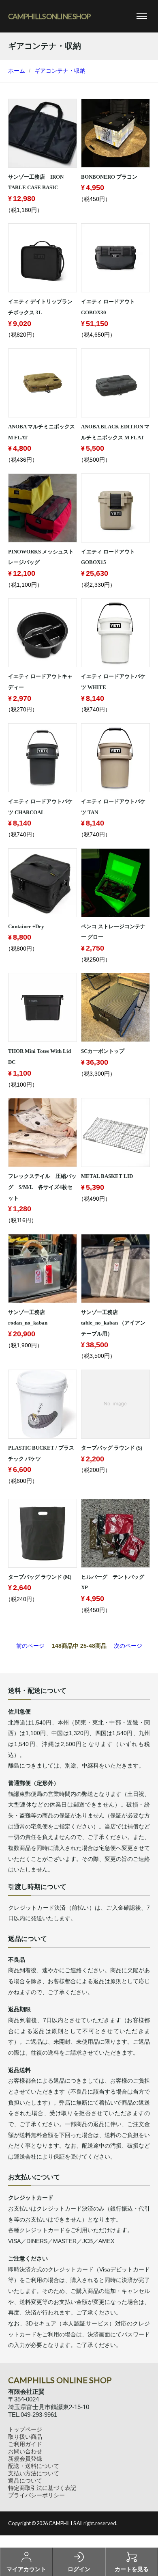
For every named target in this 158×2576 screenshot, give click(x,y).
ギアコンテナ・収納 (60, 71)
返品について (25, 2481)
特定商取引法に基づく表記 (42, 2488)
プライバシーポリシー (36, 2495)
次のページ (128, 1646)
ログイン (79, 2569)
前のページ (30, 1646)
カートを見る (132, 2569)
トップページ (25, 2429)
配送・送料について (34, 2466)
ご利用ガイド (25, 2444)
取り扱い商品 (25, 2437)
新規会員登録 (25, 2459)
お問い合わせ (25, 2451)
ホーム (17, 71)
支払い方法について (34, 2473)
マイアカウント (26, 2569)
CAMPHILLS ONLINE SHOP (49, 16)
